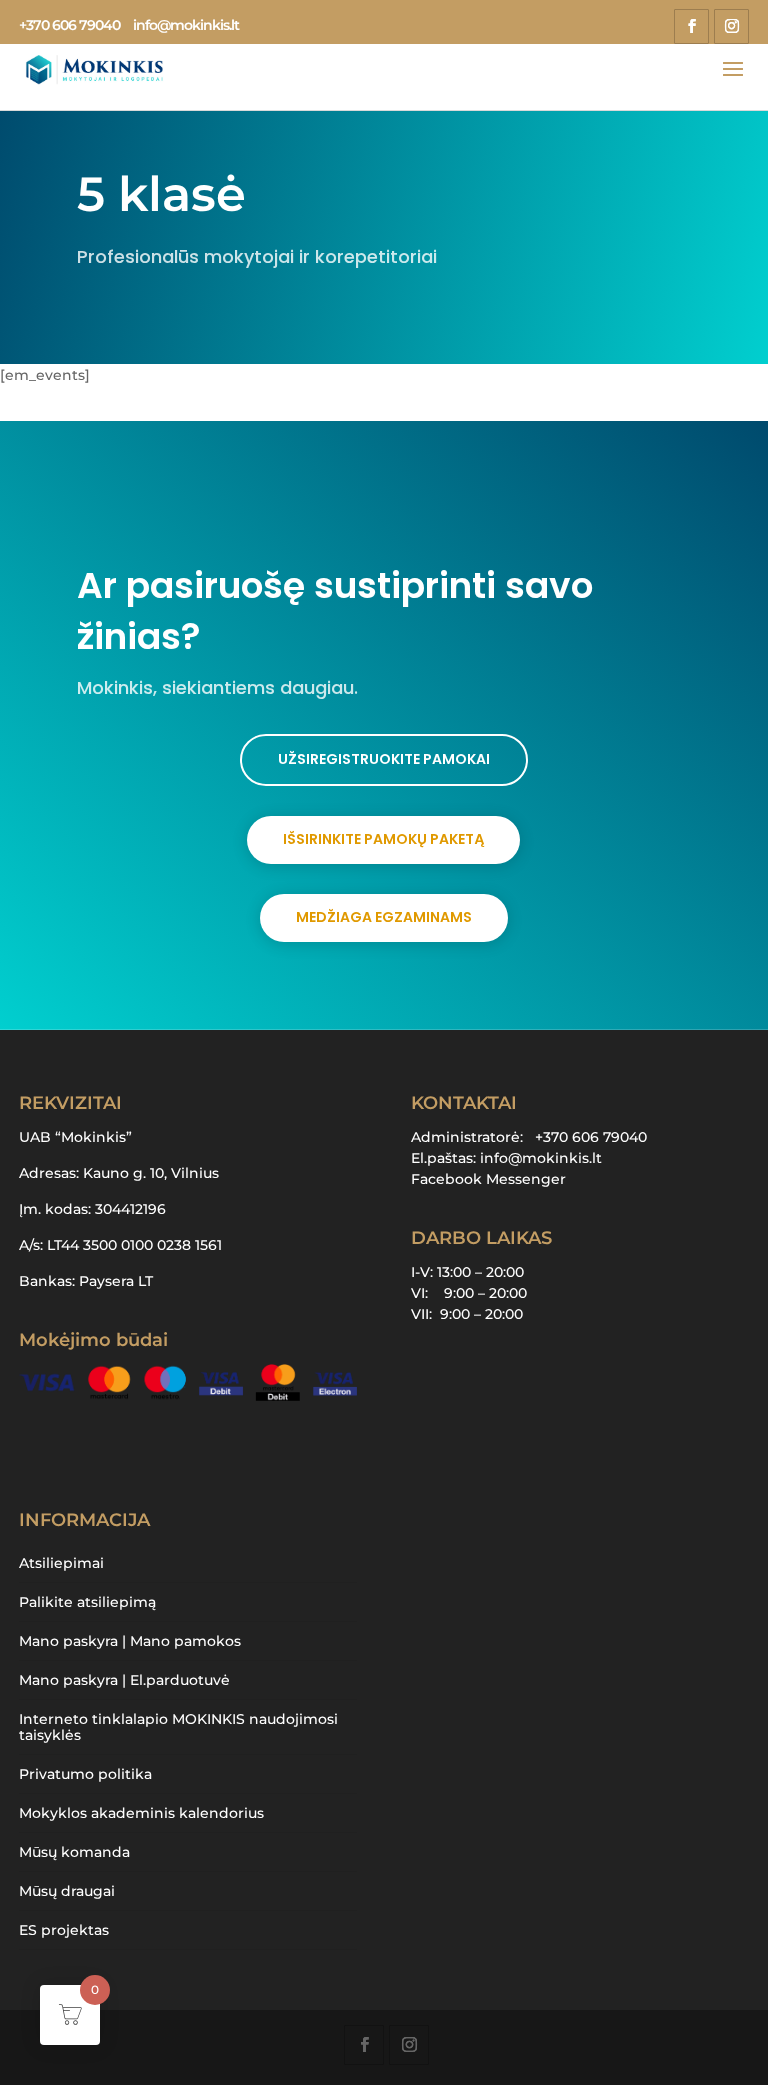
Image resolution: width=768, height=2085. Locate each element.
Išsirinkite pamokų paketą (383, 839)
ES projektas (64, 1930)
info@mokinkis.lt (541, 1158)
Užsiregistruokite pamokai (384, 759)
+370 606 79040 (69, 25)
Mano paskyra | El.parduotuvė (124, 1680)
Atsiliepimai (61, 1563)
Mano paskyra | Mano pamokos (130, 1641)
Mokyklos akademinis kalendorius (141, 1813)
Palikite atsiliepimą (87, 1602)
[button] (713, 2034)
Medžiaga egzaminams (384, 917)
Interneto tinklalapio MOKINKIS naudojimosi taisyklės (178, 1727)
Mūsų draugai (67, 1891)
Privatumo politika (85, 1774)
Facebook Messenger (488, 1179)
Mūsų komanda (74, 1852)
